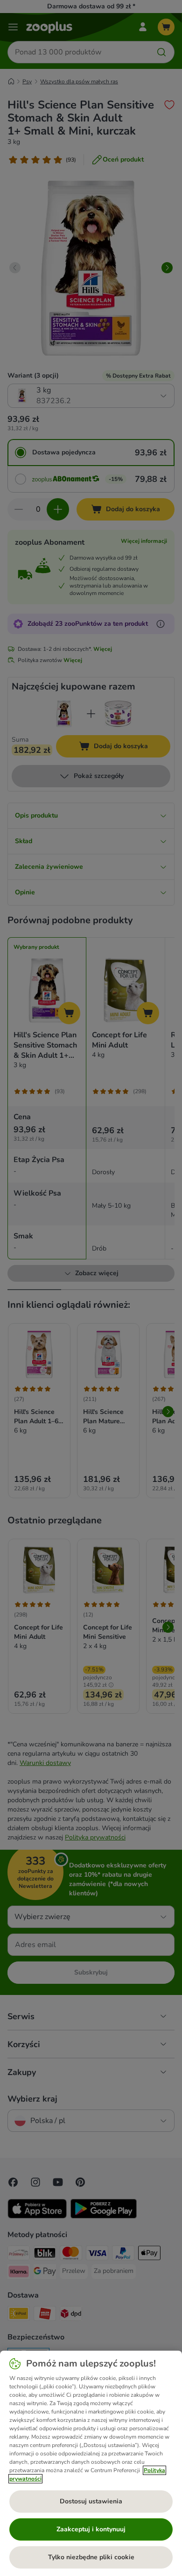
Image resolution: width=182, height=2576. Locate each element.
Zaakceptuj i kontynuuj (91, 2529)
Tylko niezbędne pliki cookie (91, 2557)
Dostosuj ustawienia (91, 2501)
